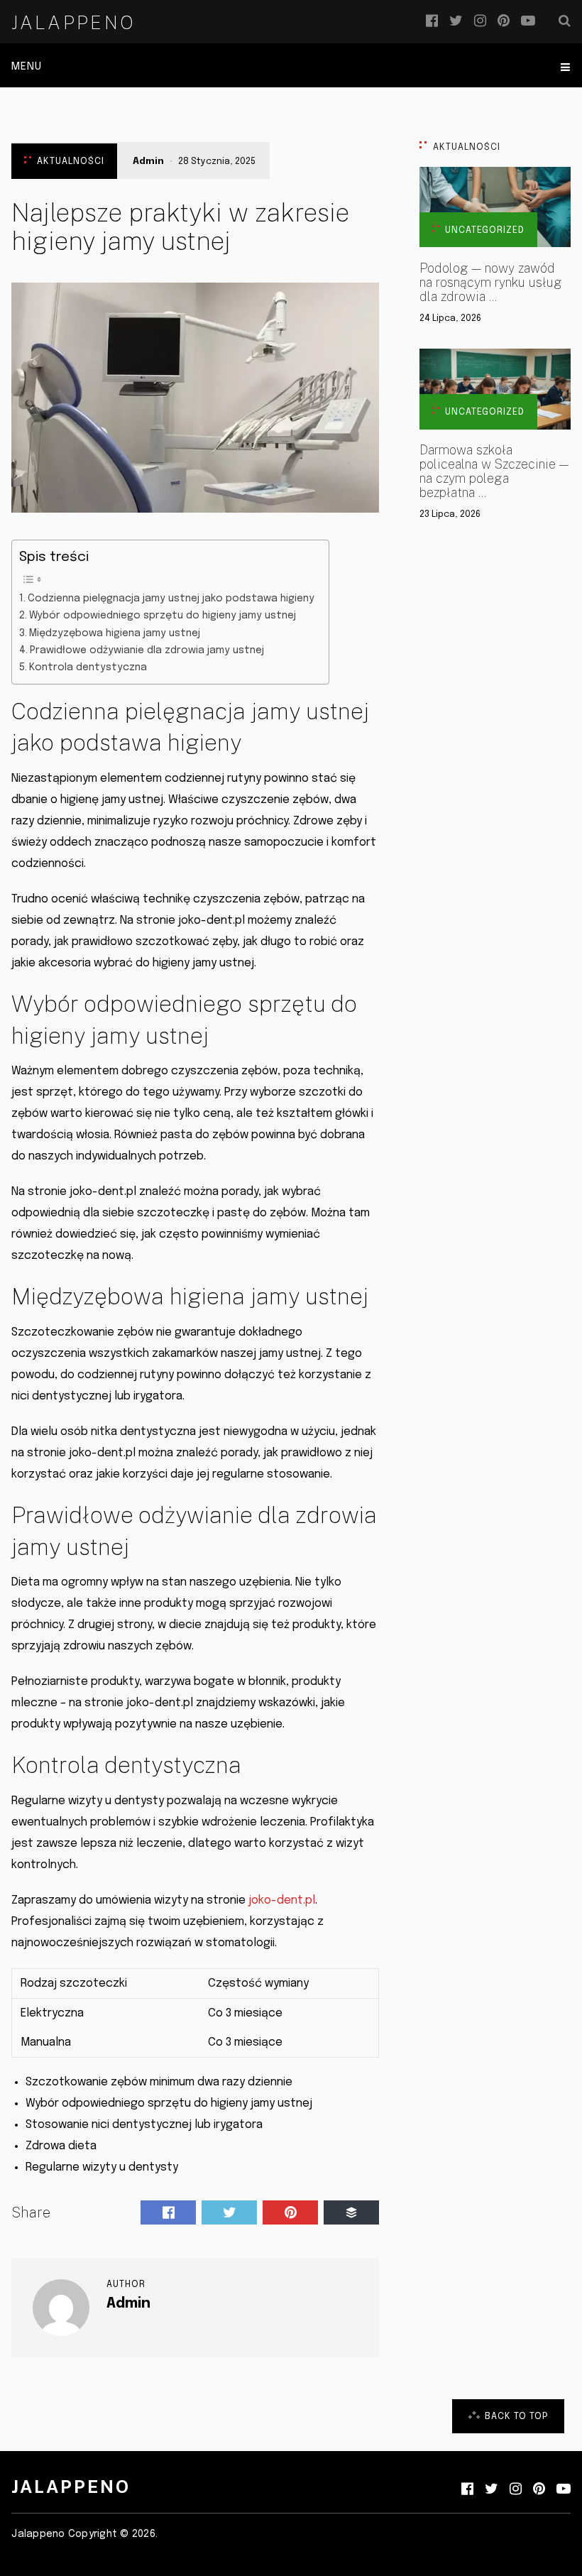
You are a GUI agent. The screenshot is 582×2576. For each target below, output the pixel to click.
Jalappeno (73, 23)
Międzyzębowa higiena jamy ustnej (115, 633)
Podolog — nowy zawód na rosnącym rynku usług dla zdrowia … (491, 283)
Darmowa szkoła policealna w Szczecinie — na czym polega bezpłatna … (494, 471)
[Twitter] (456, 21)
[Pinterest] (504, 21)
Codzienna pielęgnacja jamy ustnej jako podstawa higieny (171, 599)
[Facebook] (432, 21)
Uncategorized (485, 230)
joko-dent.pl (282, 1900)
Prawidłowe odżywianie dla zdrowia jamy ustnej (147, 650)
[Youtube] (528, 21)
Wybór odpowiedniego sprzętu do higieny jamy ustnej (163, 616)
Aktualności (71, 162)
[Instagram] (480, 21)
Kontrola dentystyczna (88, 667)
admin (148, 162)
